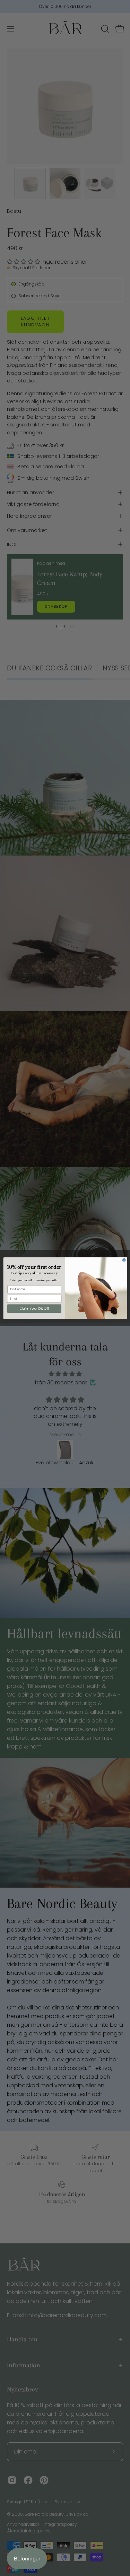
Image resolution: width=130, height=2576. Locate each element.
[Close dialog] (124, 1260)
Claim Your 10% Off (34, 1308)
